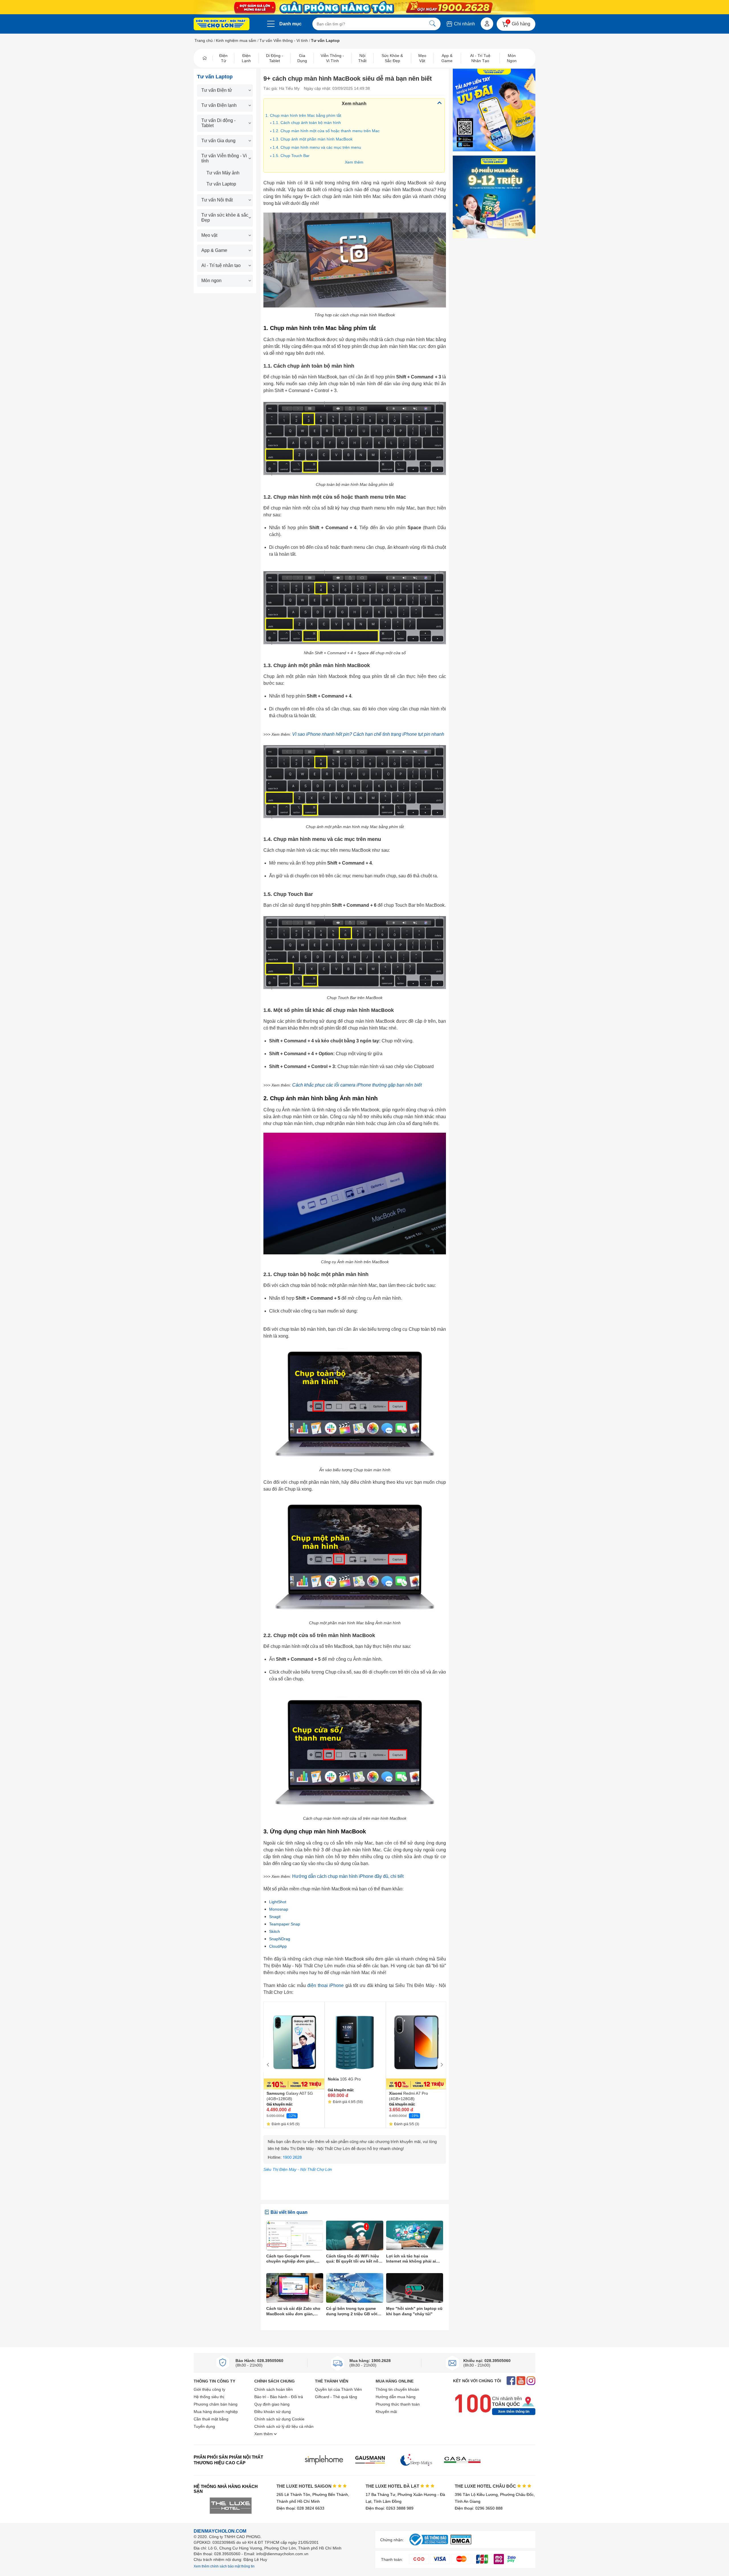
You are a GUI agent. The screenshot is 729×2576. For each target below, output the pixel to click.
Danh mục (290, 24)
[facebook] (511, 2381)
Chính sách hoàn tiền (274, 2389)
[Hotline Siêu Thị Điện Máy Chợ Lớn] (355, 2162)
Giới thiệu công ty (209, 2389)
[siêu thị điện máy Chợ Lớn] (222, 25)
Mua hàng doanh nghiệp (216, 2412)
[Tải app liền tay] (494, 110)
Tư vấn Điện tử (217, 90)
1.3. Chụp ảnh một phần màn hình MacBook (313, 139)
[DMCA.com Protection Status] (461, 2543)
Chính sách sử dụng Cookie (279, 2419)
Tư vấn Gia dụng (218, 141)
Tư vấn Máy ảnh (223, 173)
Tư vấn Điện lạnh (219, 105)
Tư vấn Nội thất (217, 200)
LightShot (278, 1902)
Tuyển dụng (204, 2426)
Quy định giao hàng (272, 2404)
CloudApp (278, 1946)
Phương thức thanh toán (398, 2404)
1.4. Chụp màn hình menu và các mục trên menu (317, 147)
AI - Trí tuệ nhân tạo (221, 265)
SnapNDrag (280, 1939)
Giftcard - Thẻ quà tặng (336, 2397)
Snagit (275, 1917)
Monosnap (279, 1909)
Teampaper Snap (285, 1924)
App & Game (214, 250)
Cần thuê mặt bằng (211, 2419)
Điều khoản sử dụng (273, 2412)
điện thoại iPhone (325, 1985)
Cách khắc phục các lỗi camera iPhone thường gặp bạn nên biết (357, 1085)
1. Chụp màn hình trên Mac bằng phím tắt (303, 115)
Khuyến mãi (386, 2412)
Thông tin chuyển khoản (397, 2389)
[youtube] (521, 2381)
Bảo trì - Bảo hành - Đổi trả (279, 2397)
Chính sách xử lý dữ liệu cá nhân (284, 2426)
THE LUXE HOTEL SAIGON (305, 2486)
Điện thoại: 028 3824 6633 (300, 2508)
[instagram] (531, 2381)
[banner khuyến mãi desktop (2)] (364, 7)
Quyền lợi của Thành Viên (338, 2389)
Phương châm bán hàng (216, 2404)
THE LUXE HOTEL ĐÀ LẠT (393, 2486)
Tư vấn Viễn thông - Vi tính (284, 40)
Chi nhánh (464, 24)
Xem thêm (354, 162)
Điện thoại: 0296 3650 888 (479, 2508)
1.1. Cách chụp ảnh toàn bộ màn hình (307, 123)
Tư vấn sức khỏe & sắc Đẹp (225, 218)
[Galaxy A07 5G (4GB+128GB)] (294, 2046)
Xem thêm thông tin (514, 2412)
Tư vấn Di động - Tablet (218, 123)
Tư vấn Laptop (221, 184)
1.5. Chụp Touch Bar (291, 156)
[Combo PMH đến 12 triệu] (494, 197)
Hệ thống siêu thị (209, 2397)
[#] (429, 2546)
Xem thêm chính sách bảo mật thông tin (224, 2566)
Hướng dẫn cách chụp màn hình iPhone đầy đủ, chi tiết (348, 1876)
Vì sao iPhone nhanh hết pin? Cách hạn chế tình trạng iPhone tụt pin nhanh (368, 734)
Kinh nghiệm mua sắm (236, 40)
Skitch (275, 1931)
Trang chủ (204, 40)
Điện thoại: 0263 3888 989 (390, 2508)
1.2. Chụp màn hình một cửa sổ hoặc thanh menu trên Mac (326, 131)
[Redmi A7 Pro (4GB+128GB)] (416, 2046)
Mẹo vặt (209, 235)
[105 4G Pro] (355, 2038)
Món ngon (211, 281)
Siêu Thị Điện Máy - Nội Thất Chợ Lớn (298, 2169)
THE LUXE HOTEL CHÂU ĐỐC (486, 2486)
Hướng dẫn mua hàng (396, 2397)
